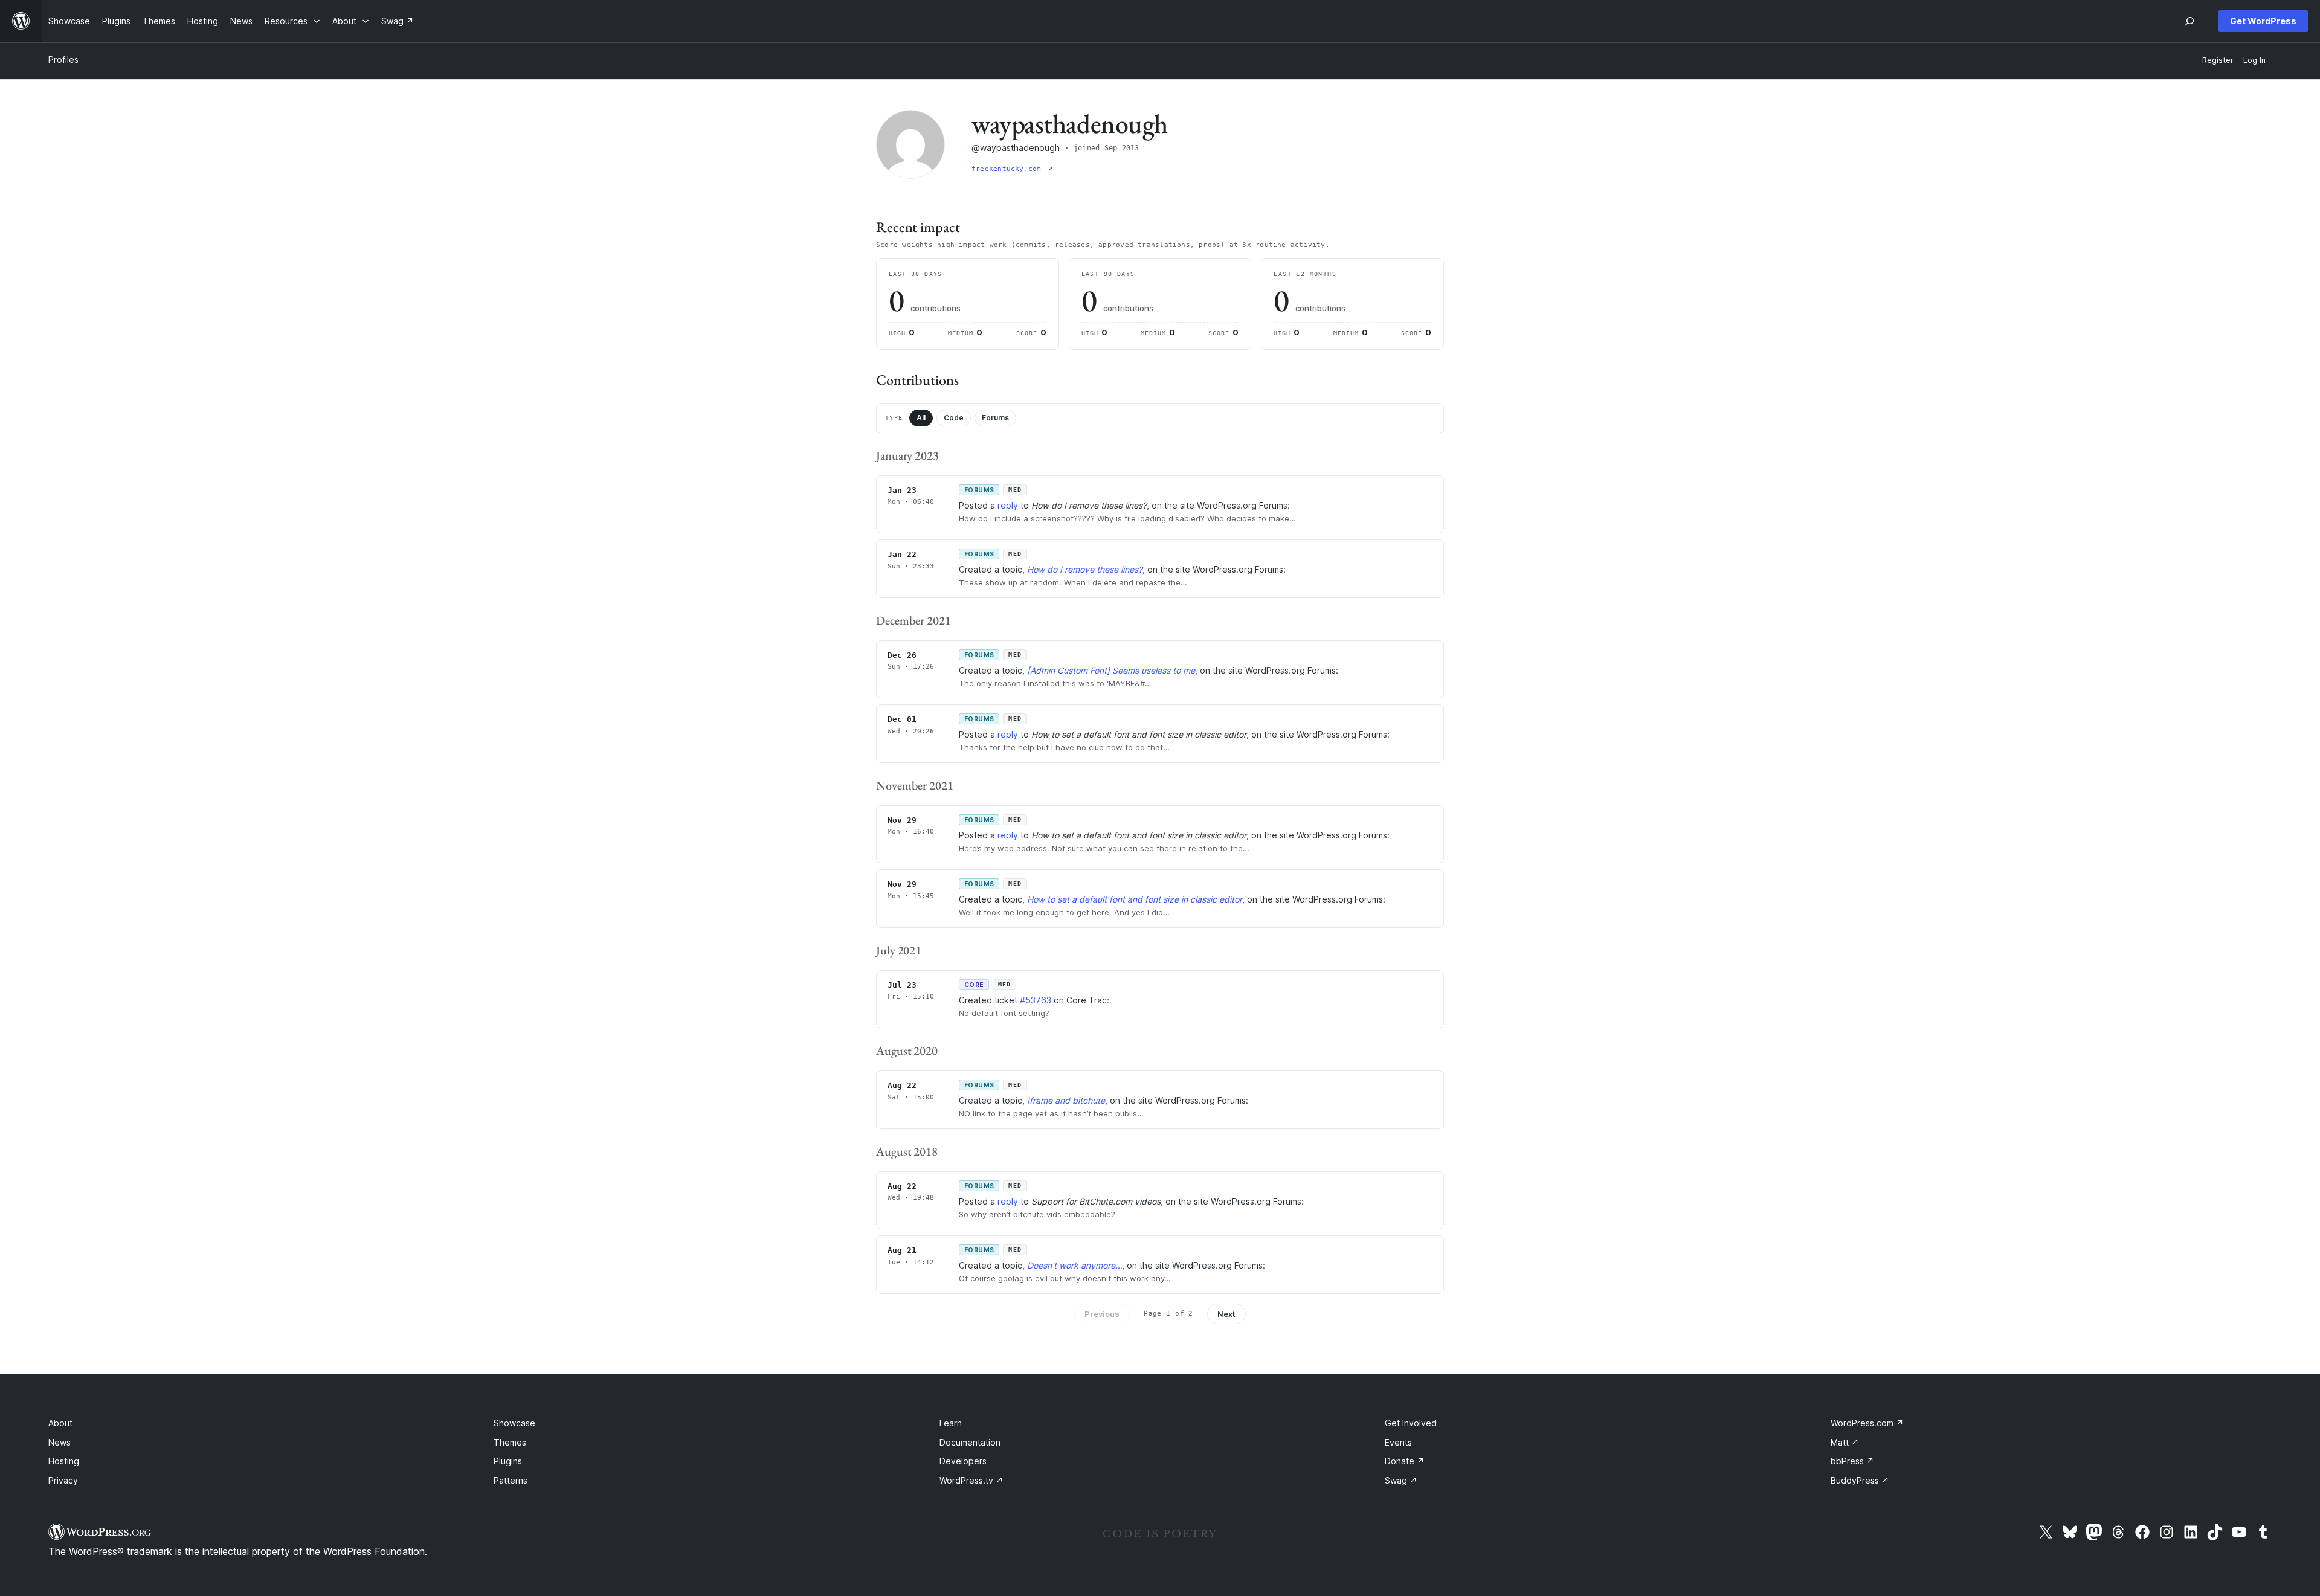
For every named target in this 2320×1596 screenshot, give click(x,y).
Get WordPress (2263, 21)
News (60, 1442)
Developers (963, 1461)
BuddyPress (1860, 1480)
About (60, 1423)
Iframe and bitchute (1066, 1100)
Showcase (514, 1423)
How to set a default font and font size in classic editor (1135, 899)
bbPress (1852, 1461)
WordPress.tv (971, 1480)
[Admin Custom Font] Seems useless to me (1111, 670)
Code (954, 418)
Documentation (970, 1442)
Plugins (508, 1461)
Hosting (64, 1461)
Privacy (63, 1480)
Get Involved (1411, 1423)
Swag (1401, 1480)
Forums (995, 418)
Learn (951, 1423)
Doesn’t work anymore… (1075, 1265)
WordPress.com (1867, 1423)
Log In (2254, 60)
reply (1008, 505)
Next (1226, 1314)
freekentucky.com (1009, 169)
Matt (1845, 1442)
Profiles (63, 60)
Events (1398, 1442)
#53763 (1036, 1000)
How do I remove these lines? (1085, 569)
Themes (510, 1442)
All (921, 418)
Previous (1102, 1314)
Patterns (511, 1480)
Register (2218, 60)
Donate (1405, 1461)
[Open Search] (2189, 21)
